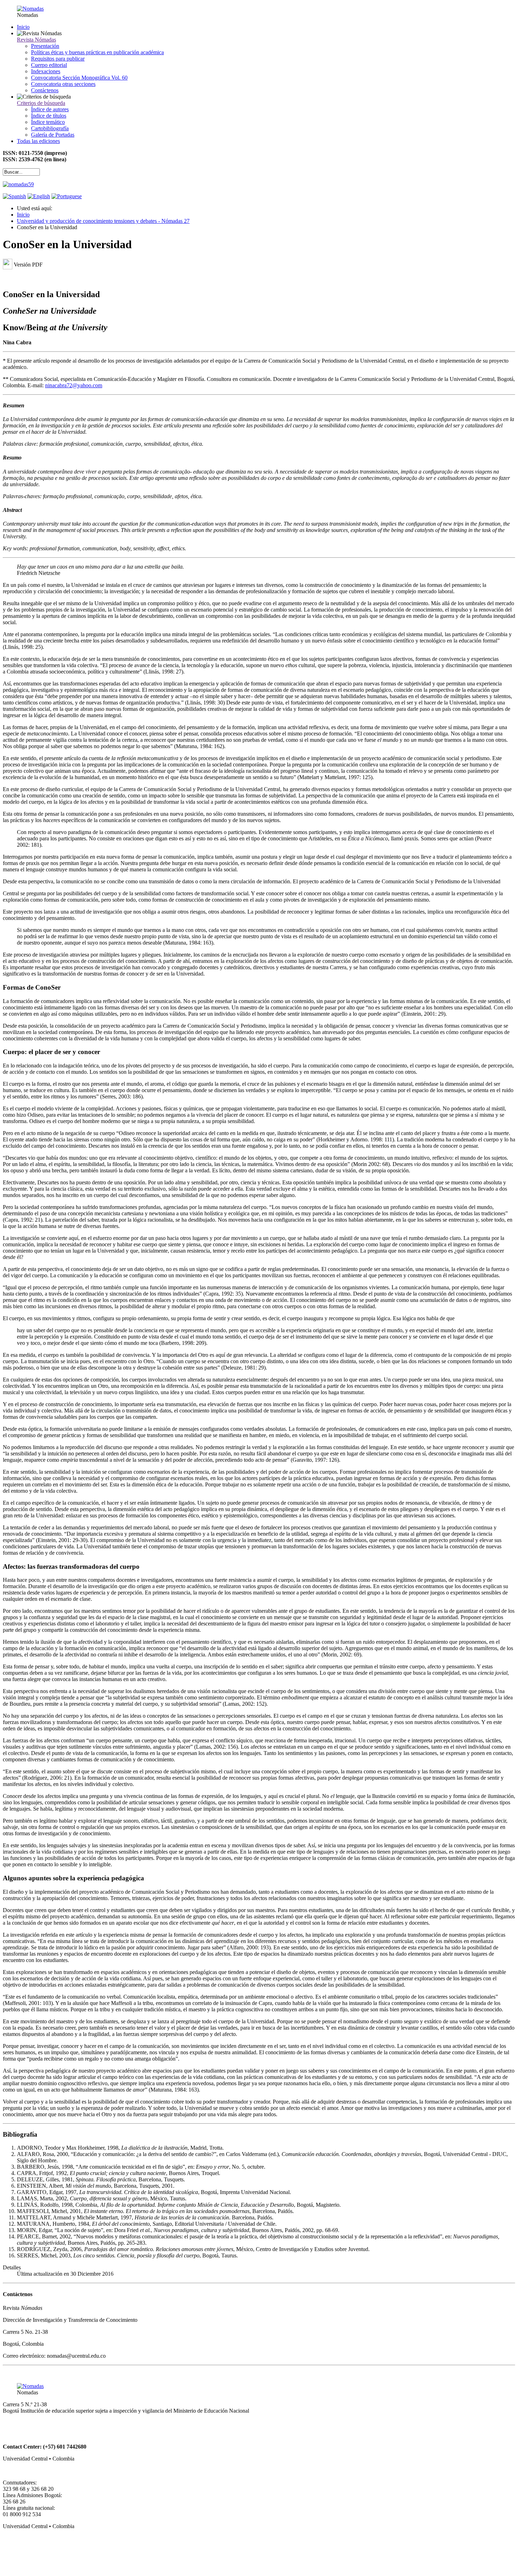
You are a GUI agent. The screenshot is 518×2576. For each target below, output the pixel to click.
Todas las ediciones (38, 141)
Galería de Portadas (53, 135)
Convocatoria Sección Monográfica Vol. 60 (79, 78)
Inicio (23, 27)
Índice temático (48, 122)
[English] (39, 196)
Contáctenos (45, 90)
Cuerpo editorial (49, 65)
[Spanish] (14, 196)
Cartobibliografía (50, 128)
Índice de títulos (49, 116)
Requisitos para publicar (58, 59)
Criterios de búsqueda (41, 103)
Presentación (45, 46)
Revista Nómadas (36, 40)
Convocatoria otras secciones (63, 84)
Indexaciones (46, 71)
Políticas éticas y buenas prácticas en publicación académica (97, 52)
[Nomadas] (30, 9)
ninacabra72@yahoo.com (74, 385)
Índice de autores (50, 109)
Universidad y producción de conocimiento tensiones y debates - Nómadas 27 (103, 221)
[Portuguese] (67, 196)
